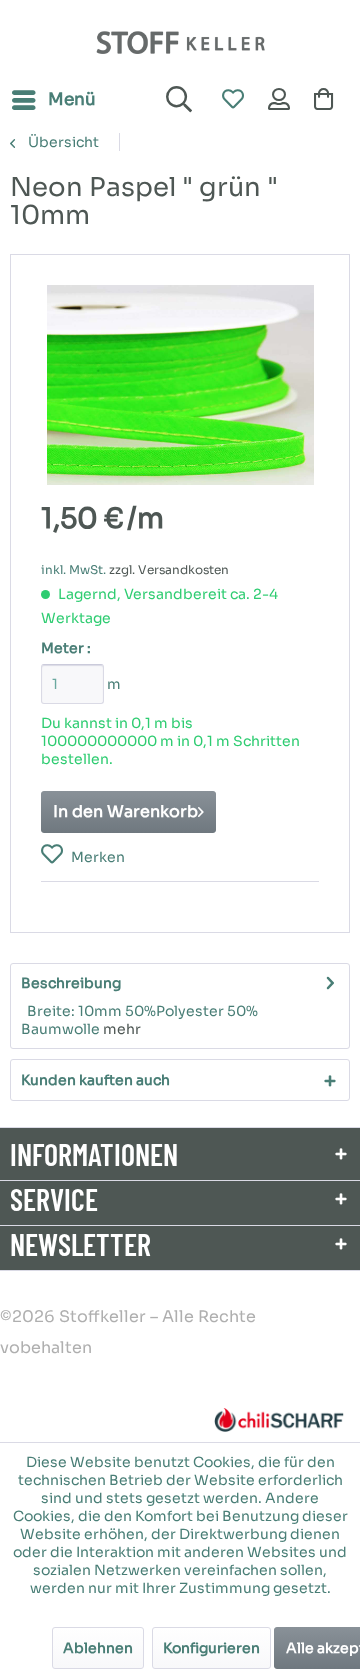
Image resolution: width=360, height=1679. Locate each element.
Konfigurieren (211, 1648)
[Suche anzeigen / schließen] (176, 100)
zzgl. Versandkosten (169, 569)
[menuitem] (53, 100)
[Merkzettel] (232, 100)
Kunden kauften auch (95, 1080)
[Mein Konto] (280, 100)
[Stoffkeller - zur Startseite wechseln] (180, 42)
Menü (72, 99)
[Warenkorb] (328, 100)
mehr (122, 1029)
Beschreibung (71, 983)
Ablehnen (98, 1648)
